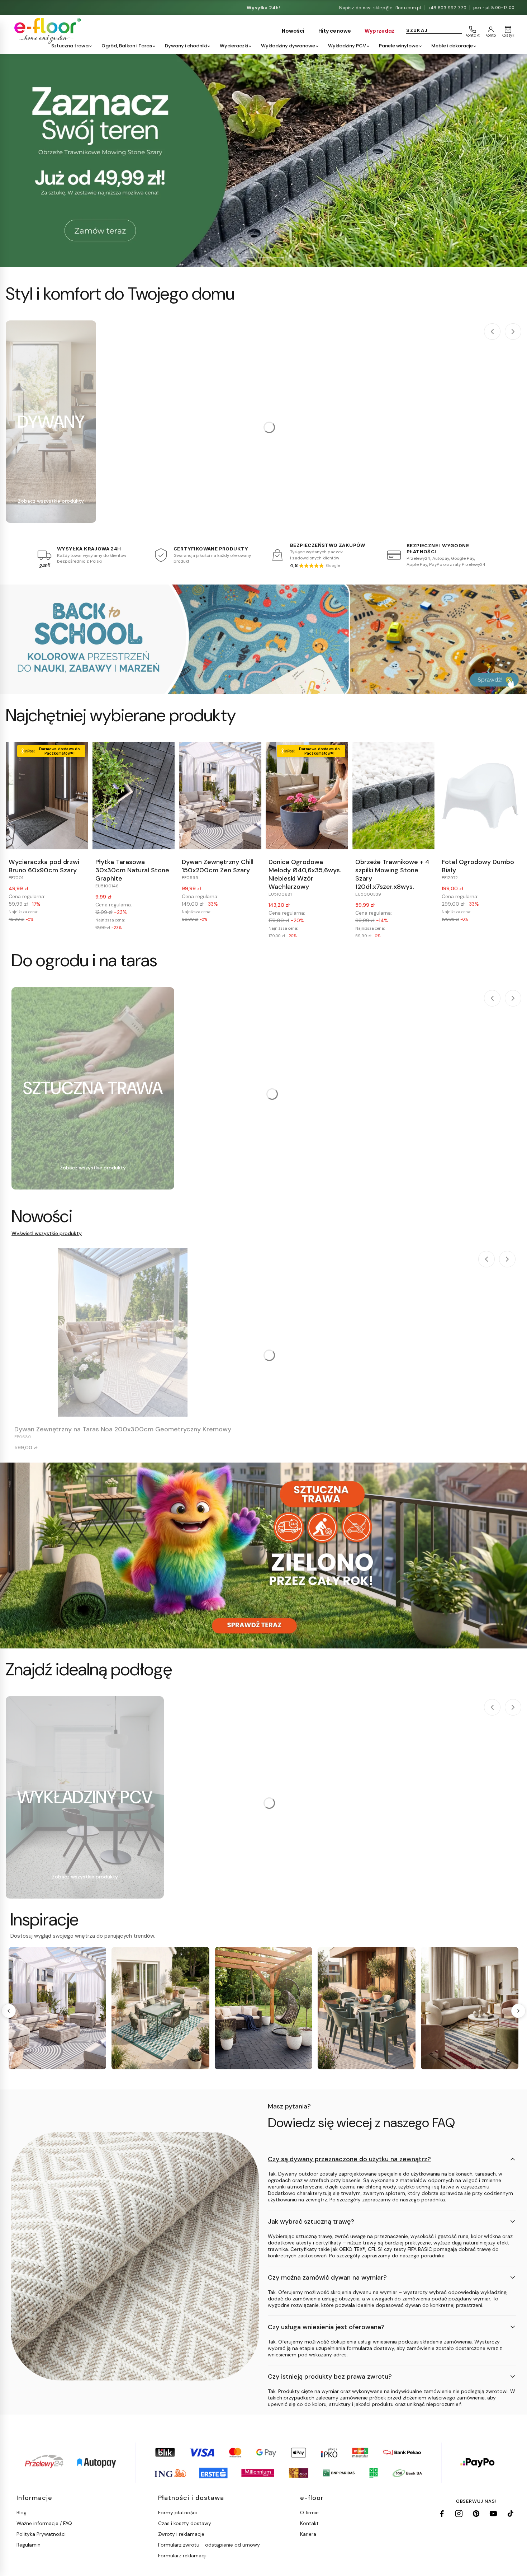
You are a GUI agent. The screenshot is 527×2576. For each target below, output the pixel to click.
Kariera (308, 2534)
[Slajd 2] (263, 258)
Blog (22, 2512)
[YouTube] (493, 2514)
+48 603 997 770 (447, 8)
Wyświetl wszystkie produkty (47, 1233)
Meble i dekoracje (452, 46)
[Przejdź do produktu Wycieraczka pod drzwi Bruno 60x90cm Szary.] (47, 796)
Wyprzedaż (379, 31)
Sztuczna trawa (70, 46)
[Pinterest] (476, 2514)
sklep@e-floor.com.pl (397, 8)
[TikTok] (511, 2514)
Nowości (293, 31)
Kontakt (309, 2523)
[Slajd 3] (279, 258)
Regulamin (29, 2545)
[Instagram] (459, 2514)
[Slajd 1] (263, 160)
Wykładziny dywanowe (288, 46)
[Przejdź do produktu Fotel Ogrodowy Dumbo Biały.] (480, 796)
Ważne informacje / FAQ (44, 2523)
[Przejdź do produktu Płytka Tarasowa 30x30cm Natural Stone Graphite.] (134, 796)
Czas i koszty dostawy (185, 2523)
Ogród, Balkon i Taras (127, 46)
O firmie (309, 2512)
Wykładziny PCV (347, 46)
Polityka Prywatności (41, 2534)
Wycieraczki (234, 46)
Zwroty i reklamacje (181, 2534)
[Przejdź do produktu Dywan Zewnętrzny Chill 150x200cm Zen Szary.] (220, 796)
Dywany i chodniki (186, 46)
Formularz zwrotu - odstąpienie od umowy (209, 2545)
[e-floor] (46, 31)
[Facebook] (442, 2514)
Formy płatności (177, 2512)
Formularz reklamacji (182, 2556)
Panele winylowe (399, 46)
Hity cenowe (335, 31)
